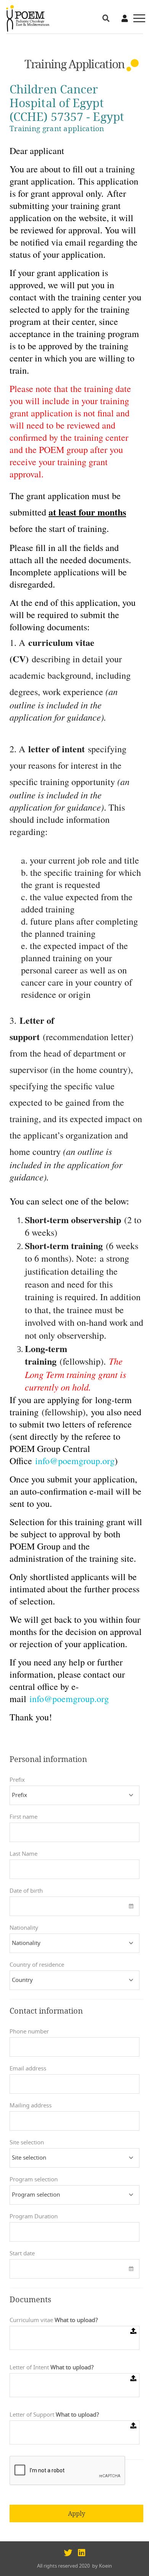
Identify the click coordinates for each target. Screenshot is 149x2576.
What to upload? (76, 2320)
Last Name (23, 1854)
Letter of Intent (52, 2368)
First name (23, 1817)
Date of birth (26, 1891)
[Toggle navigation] (137, 18)
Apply (77, 2513)
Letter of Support (54, 2415)
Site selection (27, 2143)
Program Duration (34, 2217)
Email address (28, 2069)
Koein (105, 2566)
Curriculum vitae (54, 2320)
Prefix (17, 1780)
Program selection (34, 2180)
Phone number (29, 2032)
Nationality (24, 1928)
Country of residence (37, 1965)
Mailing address (31, 2106)
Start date (22, 2254)
